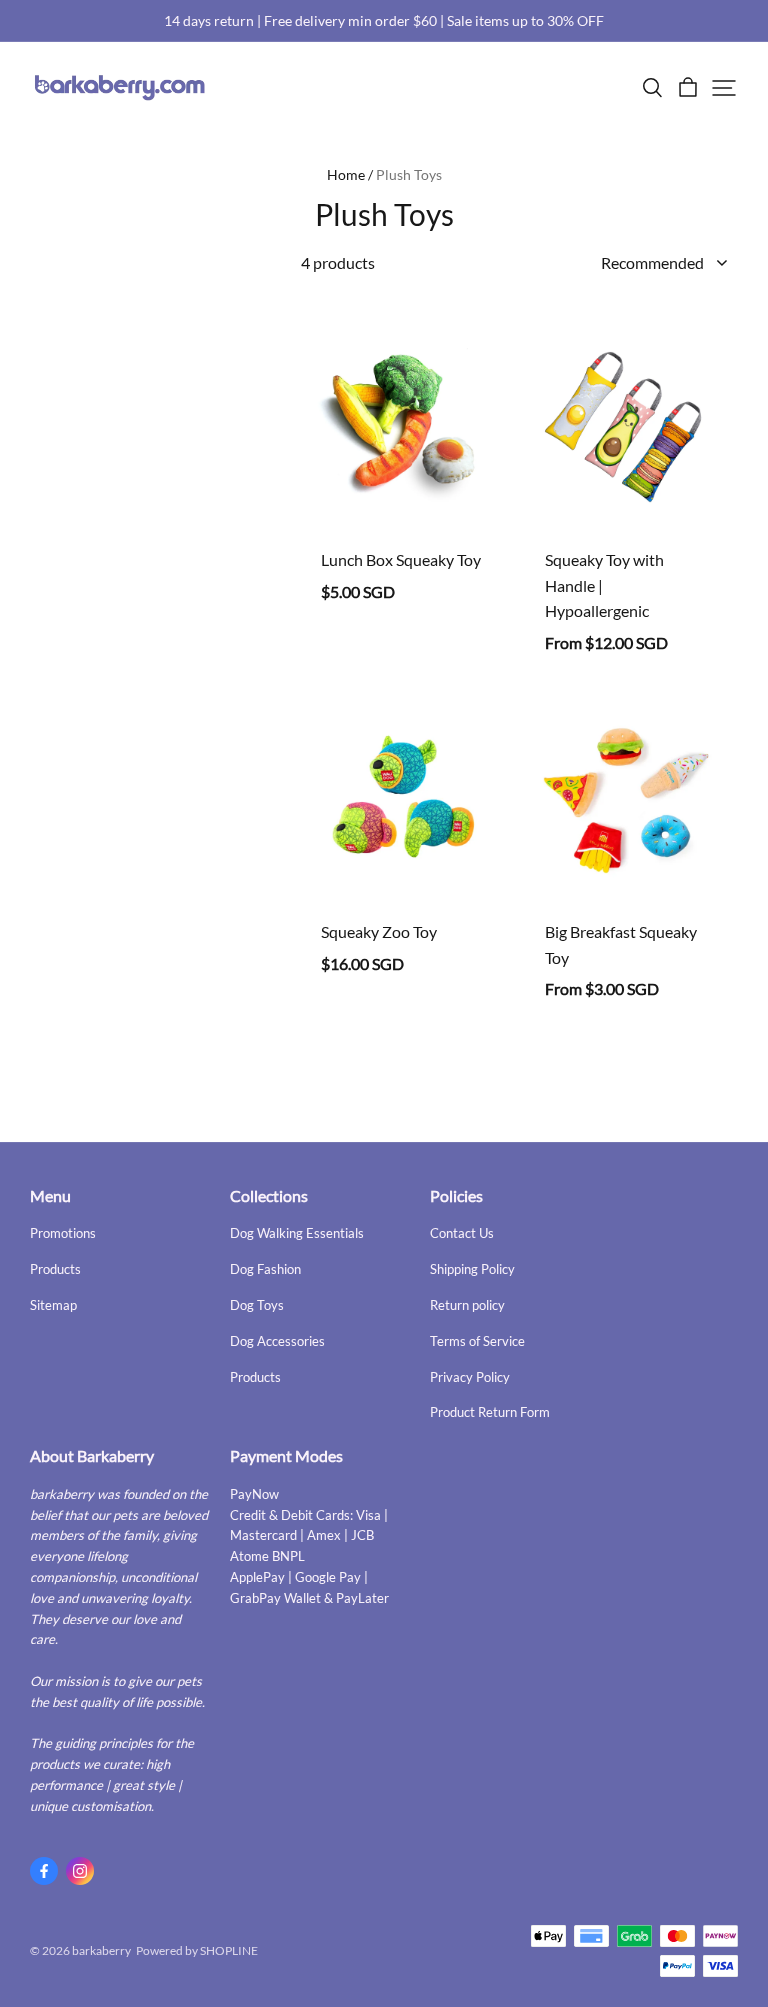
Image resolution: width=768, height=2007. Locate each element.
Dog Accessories (277, 1341)
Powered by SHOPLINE (197, 1950)
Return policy (467, 1305)
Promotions (63, 1233)
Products (55, 1269)
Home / (350, 174)
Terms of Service (477, 1341)
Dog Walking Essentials (297, 1233)
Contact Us (462, 1233)
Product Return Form (490, 1412)
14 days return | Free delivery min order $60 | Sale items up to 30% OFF (384, 20)
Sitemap (53, 1305)
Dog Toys (257, 1305)
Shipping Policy (472, 1269)
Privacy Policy (470, 1377)
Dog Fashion (265, 1269)
